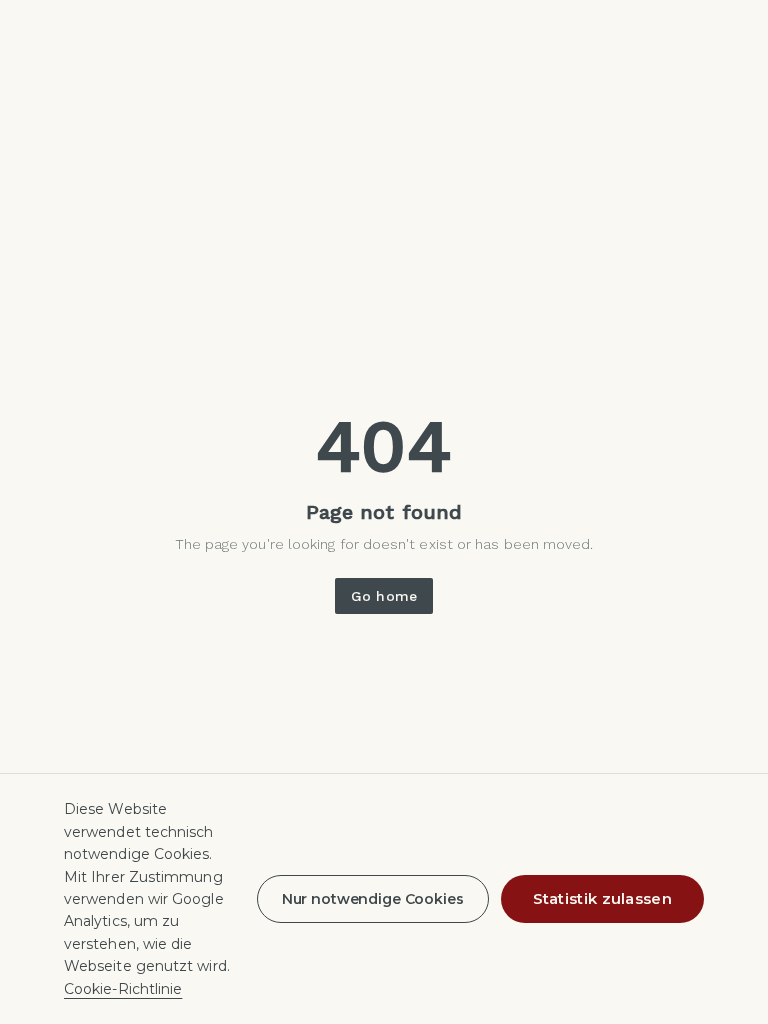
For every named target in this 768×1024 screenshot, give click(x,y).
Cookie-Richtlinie (123, 989)
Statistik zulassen (602, 898)
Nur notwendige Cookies (373, 899)
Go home (384, 596)
